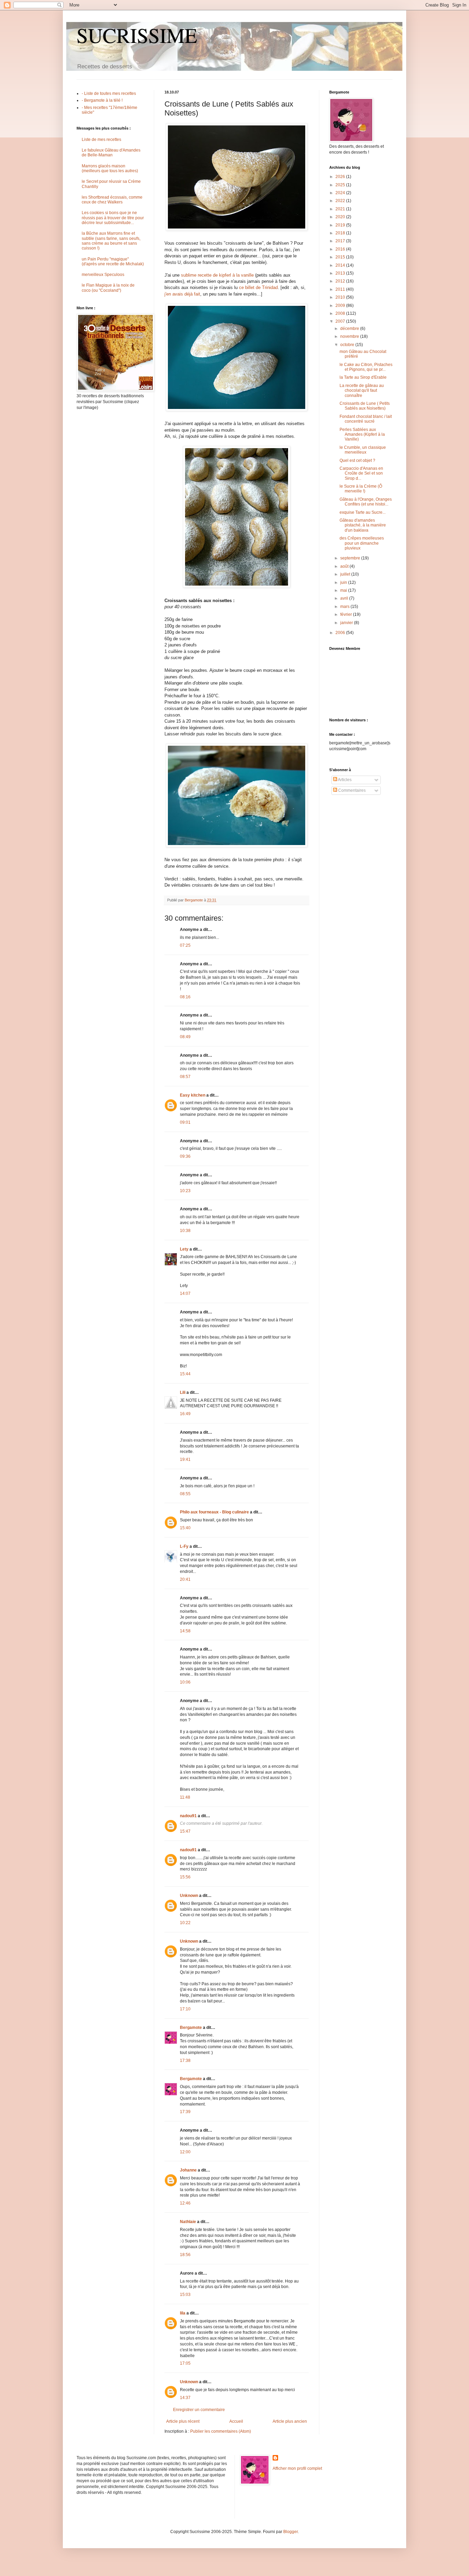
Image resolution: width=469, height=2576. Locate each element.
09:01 (185, 1122)
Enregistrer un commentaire (199, 2410)
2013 (341, 273)
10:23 (185, 1191)
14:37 (185, 2398)
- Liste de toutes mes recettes (109, 93)
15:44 (185, 1374)
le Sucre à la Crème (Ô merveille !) (361, 489)
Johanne (188, 2170)
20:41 (185, 1579)
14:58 (185, 1631)
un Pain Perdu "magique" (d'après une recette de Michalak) (113, 262)
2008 (341, 313)
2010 (341, 297)
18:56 (185, 2255)
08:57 (185, 1077)
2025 (341, 185)
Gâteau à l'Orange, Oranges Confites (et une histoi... (366, 502)
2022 (341, 201)
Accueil (236, 2421)
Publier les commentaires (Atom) (221, 2431)
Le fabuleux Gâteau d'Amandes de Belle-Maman (111, 153)
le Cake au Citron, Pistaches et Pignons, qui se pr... (366, 367)
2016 (341, 249)
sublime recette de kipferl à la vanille (217, 275)
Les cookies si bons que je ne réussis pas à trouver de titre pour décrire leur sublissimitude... (113, 218)
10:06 (185, 1682)
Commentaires (351, 790)
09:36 (185, 1156)
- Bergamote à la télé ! (102, 100)
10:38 (185, 1231)
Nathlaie (188, 2222)
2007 (341, 321)
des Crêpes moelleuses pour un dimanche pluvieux (362, 543)
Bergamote (191, 2028)
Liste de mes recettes (101, 140)
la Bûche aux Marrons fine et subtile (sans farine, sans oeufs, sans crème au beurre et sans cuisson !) (111, 241)
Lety (184, 1249)
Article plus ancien (290, 2421)
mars (345, 607)
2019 (341, 225)
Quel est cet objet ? (357, 460)
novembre (350, 336)
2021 (341, 209)
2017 (341, 241)
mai (344, 590)
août (345, 566)
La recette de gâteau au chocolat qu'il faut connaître (362, 391)
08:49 (185, 1037)
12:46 (185, 2203)
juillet (346, 574)
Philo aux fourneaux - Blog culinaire (214, 1512)
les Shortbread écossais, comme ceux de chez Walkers (112, 200)
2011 (341, 289)
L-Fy (184, 1546)
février (347, 614)
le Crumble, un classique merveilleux (363, 450)
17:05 (185, 2363)
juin (344, 582)
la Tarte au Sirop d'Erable (363, 377)
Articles (344, 780)
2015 (341, 257)
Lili (183, 1392)
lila (183, 2313)
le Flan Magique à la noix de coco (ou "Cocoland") (108, 288)
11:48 (185, 1797)
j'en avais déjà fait (182, 294)
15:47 (185, 1831)
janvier (347, 623)
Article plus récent (183, 2421)
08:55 (185, 1494)
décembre (350, 329)
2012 (341, 281)
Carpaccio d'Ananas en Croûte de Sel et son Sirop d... (361, 473)
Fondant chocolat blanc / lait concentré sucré (366, 419)
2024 (341, 193)
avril (345, 598)
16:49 (185, 1414)
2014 (341, 265)
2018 (341, 233)
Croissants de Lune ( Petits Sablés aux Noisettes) (365, 406)
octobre (348, 345)
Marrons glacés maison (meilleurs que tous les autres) (110, 168)
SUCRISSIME (137, 35)
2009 (341, 306)
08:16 (185, 997)
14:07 (185, 1293)
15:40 (185, 1528)
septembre (351, 558)
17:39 (185, 2112)
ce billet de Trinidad (258, 287)
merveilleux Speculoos (103, 275)
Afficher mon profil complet (297, 2468)
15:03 (185, 2295)
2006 (341, 633)
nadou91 (188, 1816)
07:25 (185, 945)
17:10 (185, 2009)
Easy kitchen (193, 1095)
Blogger (290, 2532)
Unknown (189, 1896)
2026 (341, 177)
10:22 (185, 1923)
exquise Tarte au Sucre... (363, 512)
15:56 (185, 1877)
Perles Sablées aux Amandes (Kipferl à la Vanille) (362, 435)
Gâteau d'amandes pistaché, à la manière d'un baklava (363, 525)
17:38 (185, 2061)
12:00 (185, 2152)
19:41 (185, 1459)
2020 (341, 217)
